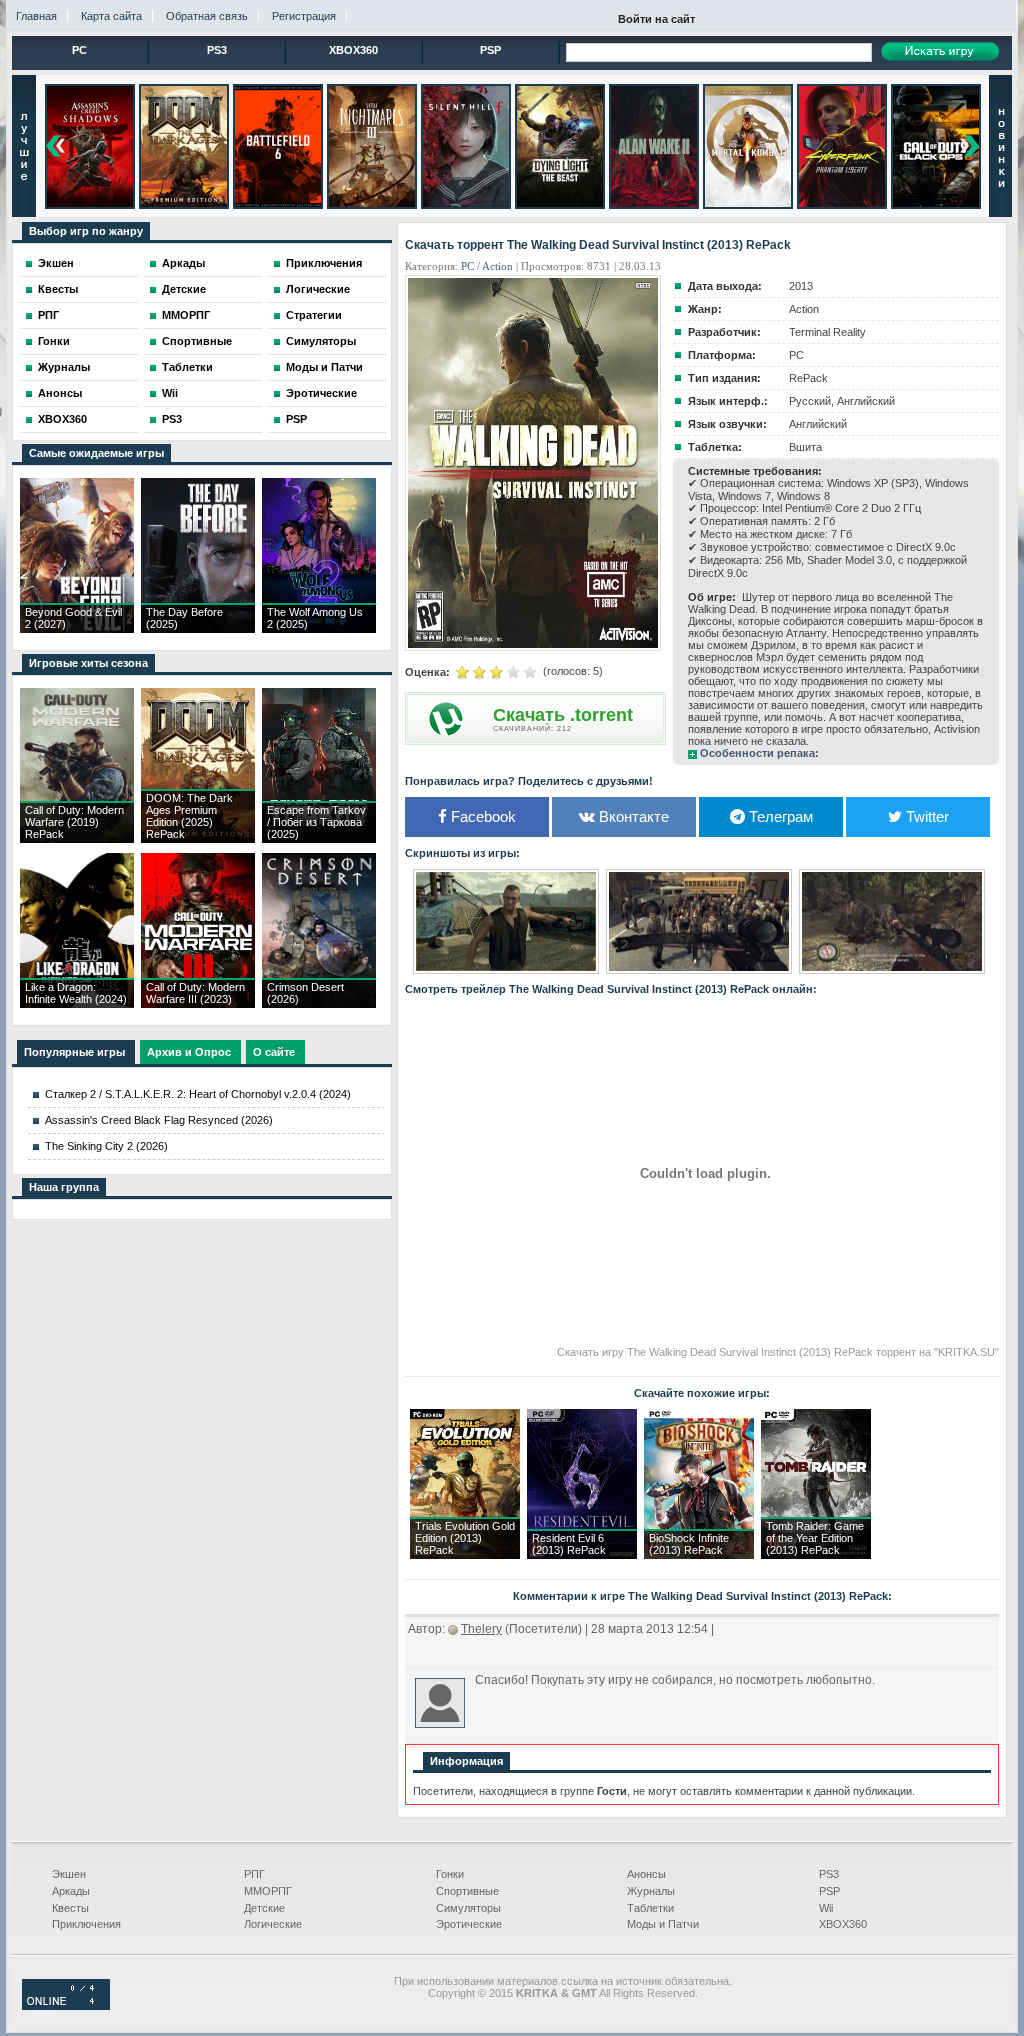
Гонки (54, 341)
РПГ (48, 315)
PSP (490, 50)
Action (497, 266)
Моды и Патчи (324, 367)
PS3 (217, 50)
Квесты (58, 289)
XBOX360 (353, 50)
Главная (36, 16)
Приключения (324, 263)
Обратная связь (207, 16)
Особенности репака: (759, 753)
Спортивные (197, 341)
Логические (318, 289)
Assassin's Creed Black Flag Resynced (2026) (159, 1120)
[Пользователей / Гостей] (66, 2006)
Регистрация (304, 16)
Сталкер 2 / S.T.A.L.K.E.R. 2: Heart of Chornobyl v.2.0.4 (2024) (198, 1094)
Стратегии (314, 315)
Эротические (321, 393)
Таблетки (187, 367)
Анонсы (60, 393)
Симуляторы (321, 341)
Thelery (481, 1629)
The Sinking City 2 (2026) (106, 1146)
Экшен (56, 263)
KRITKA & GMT (556, 1993)
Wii (170, 393)
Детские (184, 289)
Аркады (183, 263)
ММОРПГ (186, 315)
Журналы (64, 367)
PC (79, 50)
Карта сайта (111, 16)
